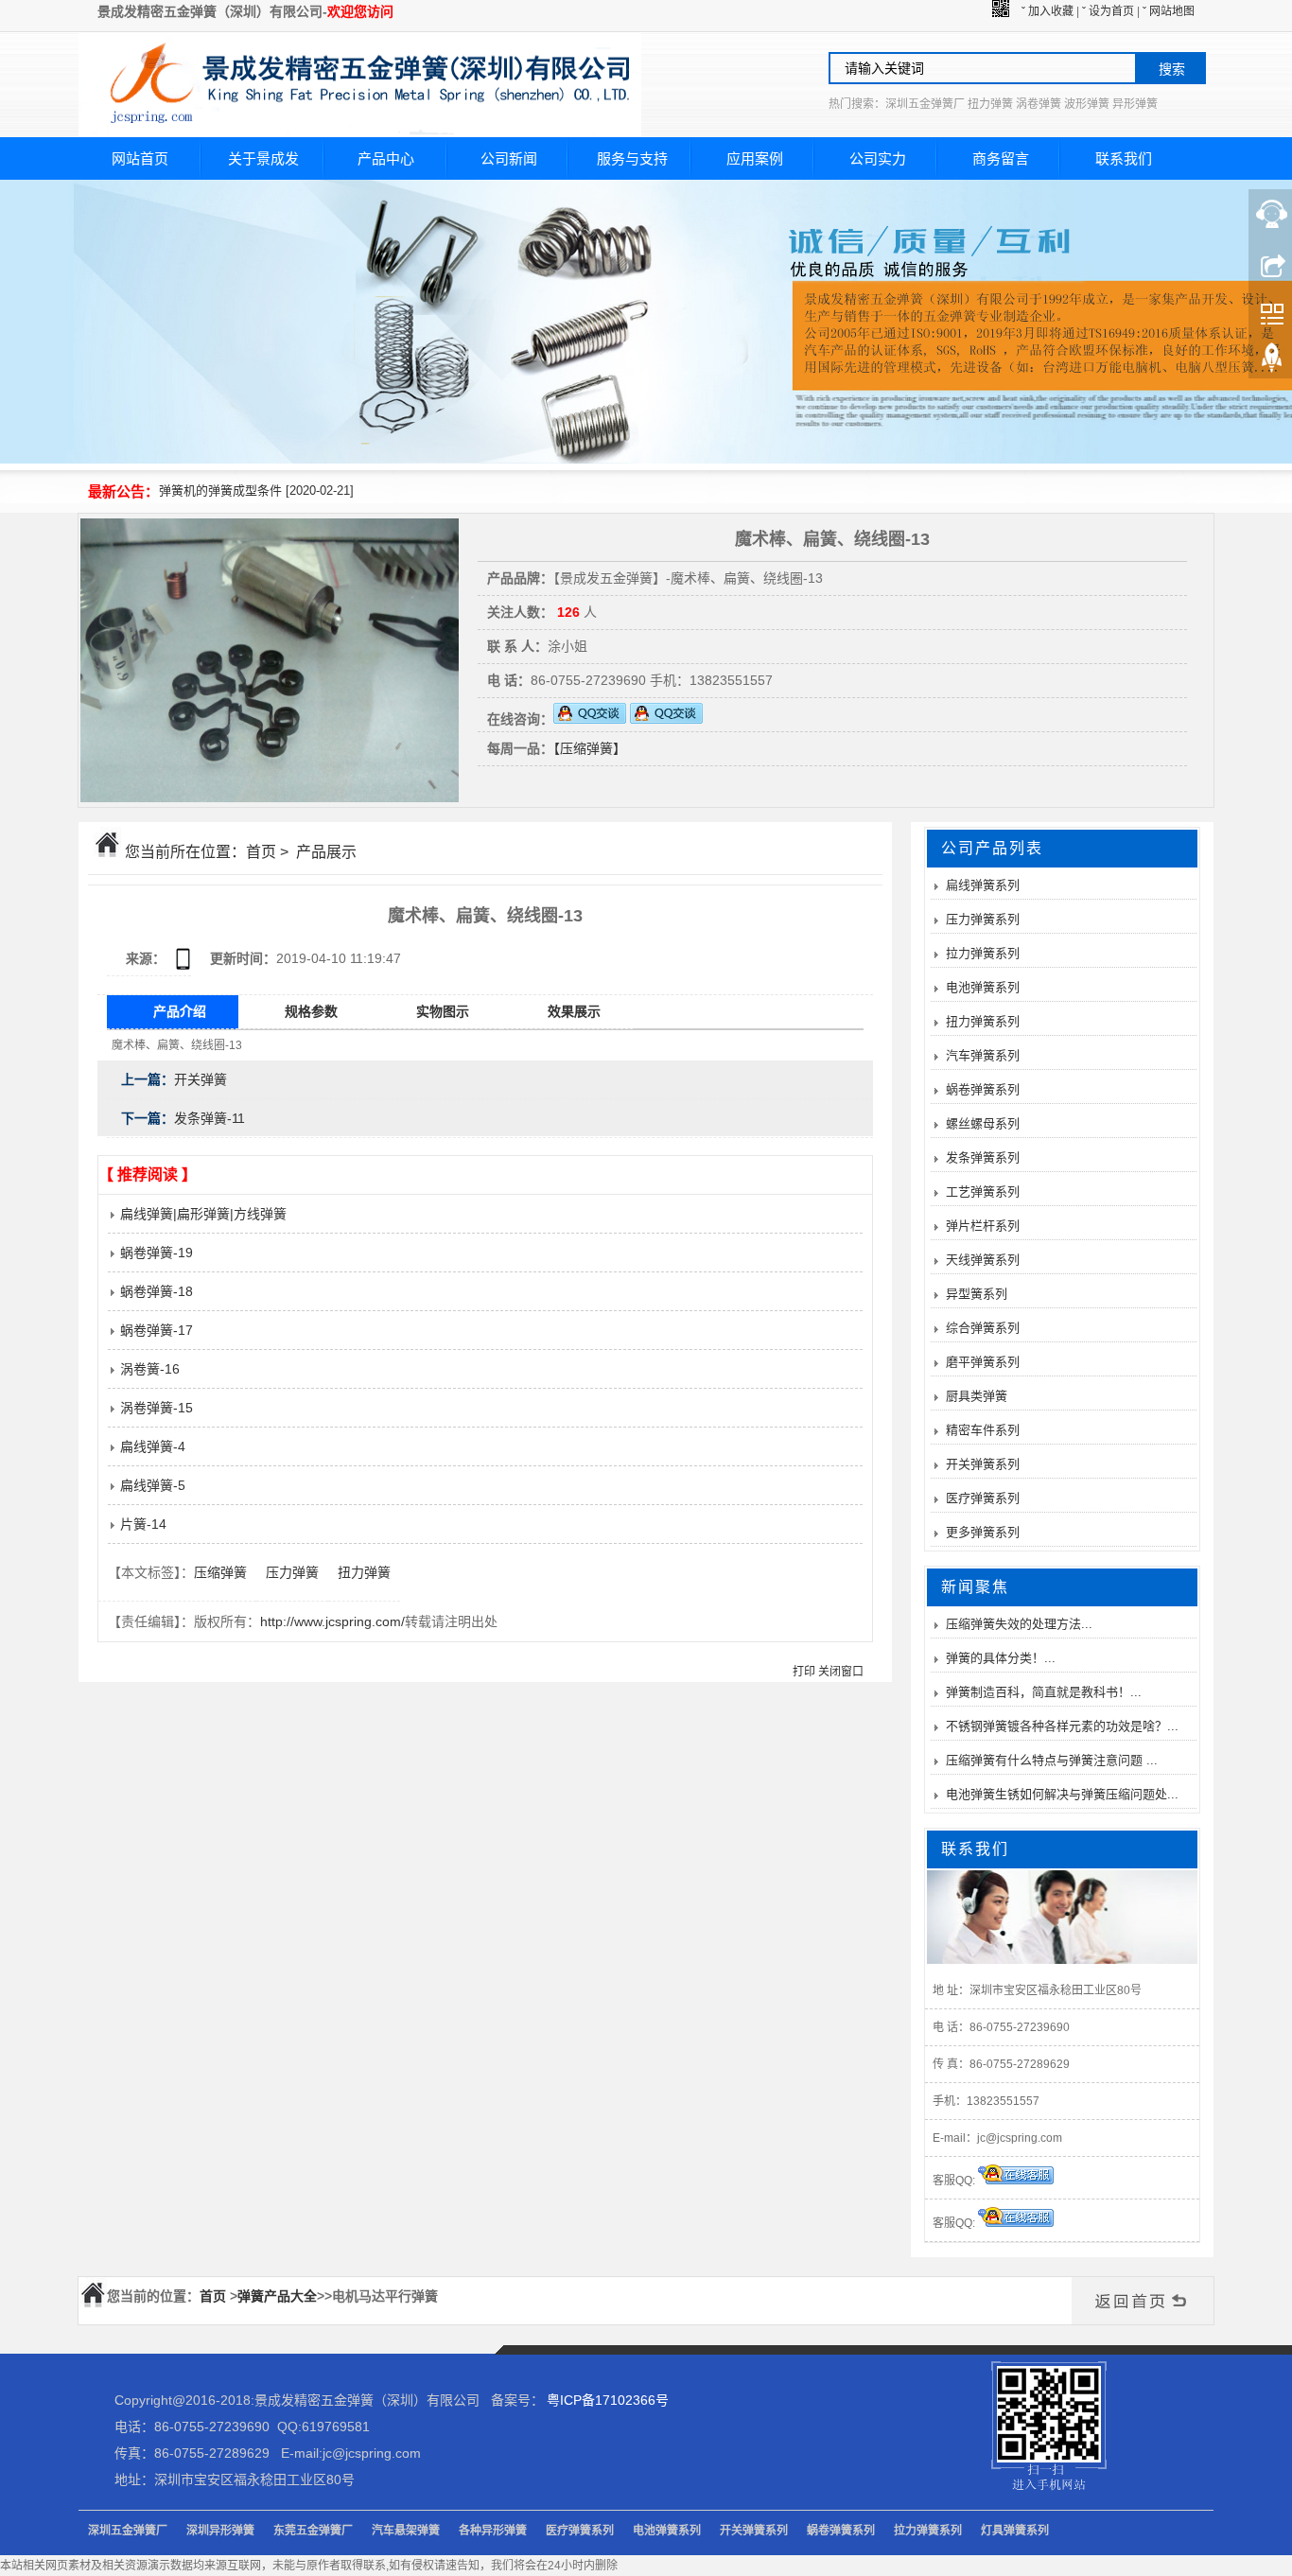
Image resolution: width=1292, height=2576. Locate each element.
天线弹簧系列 (983, 1260)
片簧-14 (141, 1524)
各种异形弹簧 (493, 2531)
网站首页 (140, 158)
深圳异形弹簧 (220, 2531)
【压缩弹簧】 (590, 748)
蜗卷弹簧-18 (155, 1291)
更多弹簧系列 (983, 1532)
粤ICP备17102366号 (608, 2400)
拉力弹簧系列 (983, 953)
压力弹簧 (292, 1572)
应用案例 (755, 158)
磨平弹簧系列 (983, 1362)
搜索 (1172, 69)
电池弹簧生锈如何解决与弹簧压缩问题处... (1062, 1794)
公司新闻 (509, 158)
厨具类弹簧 (977, 1396)
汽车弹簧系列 (983, 1055)
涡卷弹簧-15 (155, 1408)
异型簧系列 (977, 1294)
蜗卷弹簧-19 (155, 1253)
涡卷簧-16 (148, 1369)
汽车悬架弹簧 (406, 2531)
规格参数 (311, 1011)
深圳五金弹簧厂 (128, 2531)
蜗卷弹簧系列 (983, 1089)
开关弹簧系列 (983, 1464)
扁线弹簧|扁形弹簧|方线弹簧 (201, 1214)
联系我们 (1124, 158)
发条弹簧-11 (210, 1118)
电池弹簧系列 (983, 987)
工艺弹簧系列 (983, 1192)
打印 (804, 1672)
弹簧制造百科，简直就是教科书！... (1044, 1692)
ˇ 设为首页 (1108, 11)
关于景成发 (263, 158)
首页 (261, 852)
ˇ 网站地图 (1169, 11)
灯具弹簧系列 (1015, 2531)
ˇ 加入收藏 (1048, 11)
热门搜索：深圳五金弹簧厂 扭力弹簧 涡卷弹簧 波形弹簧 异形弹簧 (993, 104)
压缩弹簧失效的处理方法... (1019, 1624)
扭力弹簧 (364, 1572)
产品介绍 (180, 1011)
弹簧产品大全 (277, 2296)
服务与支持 (632, 158)
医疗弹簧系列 (983, 1498)
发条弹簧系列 (983, 1157)
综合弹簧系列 (983, 1328)
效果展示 (574, 1011)
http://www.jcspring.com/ (332, 1621)
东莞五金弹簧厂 (313, 2531)
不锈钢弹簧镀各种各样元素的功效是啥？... (1062, 1726)
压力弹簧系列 (983, 919)
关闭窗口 (841, 1672)
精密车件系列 (983, 1430)
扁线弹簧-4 (151, 1446)
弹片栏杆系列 (983, 1226)
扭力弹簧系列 (983, 1021)
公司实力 (878, 158)
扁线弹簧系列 (983, 885)
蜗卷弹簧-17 (155, 1330)
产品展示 (326, 852)
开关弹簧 (201, 1079)
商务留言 (1001, 158)
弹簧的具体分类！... (1001, 1658)
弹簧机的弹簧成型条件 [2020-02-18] (256, 491)
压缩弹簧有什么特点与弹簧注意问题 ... (1052, 1760)
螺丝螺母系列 (983, 1123)
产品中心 (386, 158)
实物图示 (443, 1011)
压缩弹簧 (220, 1572)
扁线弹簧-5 (151, 1485)
